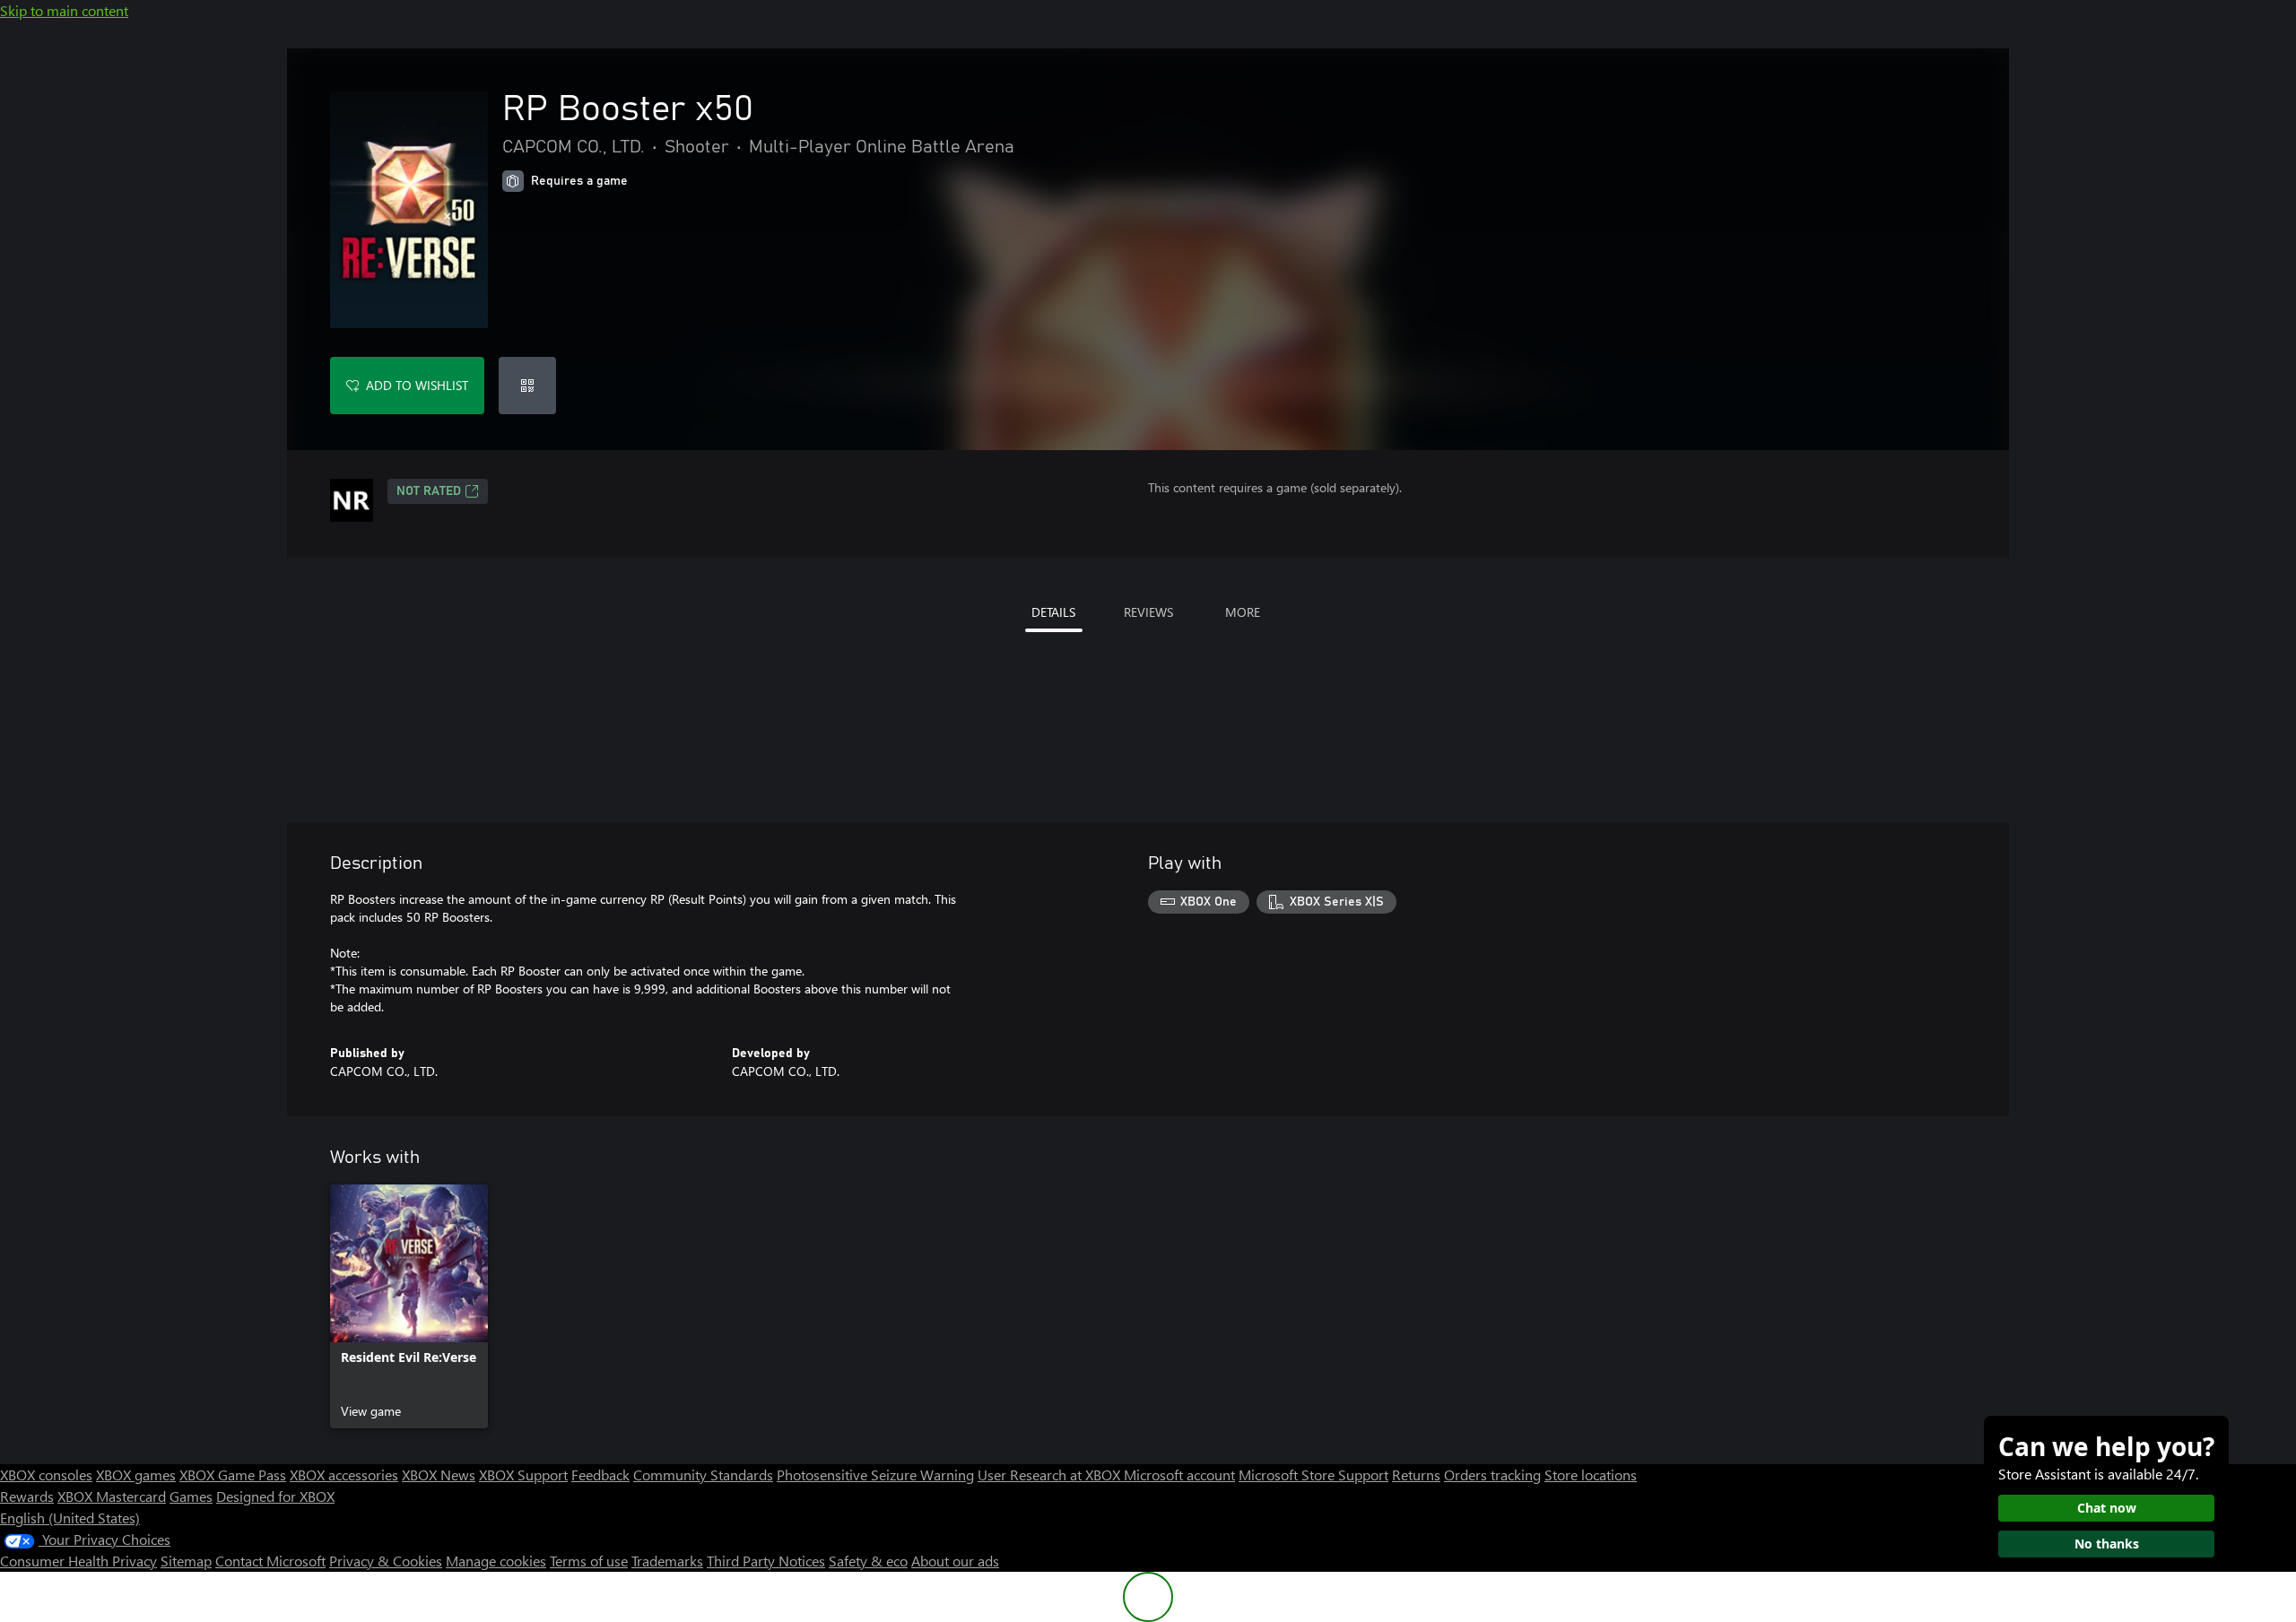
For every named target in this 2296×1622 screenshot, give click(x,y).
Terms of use (589, 1561)
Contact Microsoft (270, 1561)
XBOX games (136, 1475)
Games (191, 1496)
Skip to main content (64, 10)
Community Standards (703, 1475)
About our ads (955, 1561)
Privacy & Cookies (386, 1561)
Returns (1416, 1475)
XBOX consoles (46, 1475)
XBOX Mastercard (112, 1496)
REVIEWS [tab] (1148, 612)
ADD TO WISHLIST (417, 385)
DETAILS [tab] (1053, 612)
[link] (409, 1306)
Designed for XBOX (275, 1496)
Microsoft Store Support (1313, 1475)
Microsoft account (1179, 1475)
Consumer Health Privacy (78, 1561)
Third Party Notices (766, 1561)
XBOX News (439, 1475)
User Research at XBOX (1051, 1475)
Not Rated (429, 491)
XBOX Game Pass (233, 1475)
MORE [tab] (1243, 612)
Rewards (27, 1496)
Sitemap (186, 1561)
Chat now (2107, 1508)
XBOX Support (523, 1475)
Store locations (1591, 1475)
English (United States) (70, 1518)
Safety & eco (868, 1561)
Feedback (600, 1475)
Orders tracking (1492, 1475)
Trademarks (667, 1561)
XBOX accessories (344, 1475)
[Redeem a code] (527, 386)
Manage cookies (496, 1561)
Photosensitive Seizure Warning (875, 1475)
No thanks (2107, 1544)
